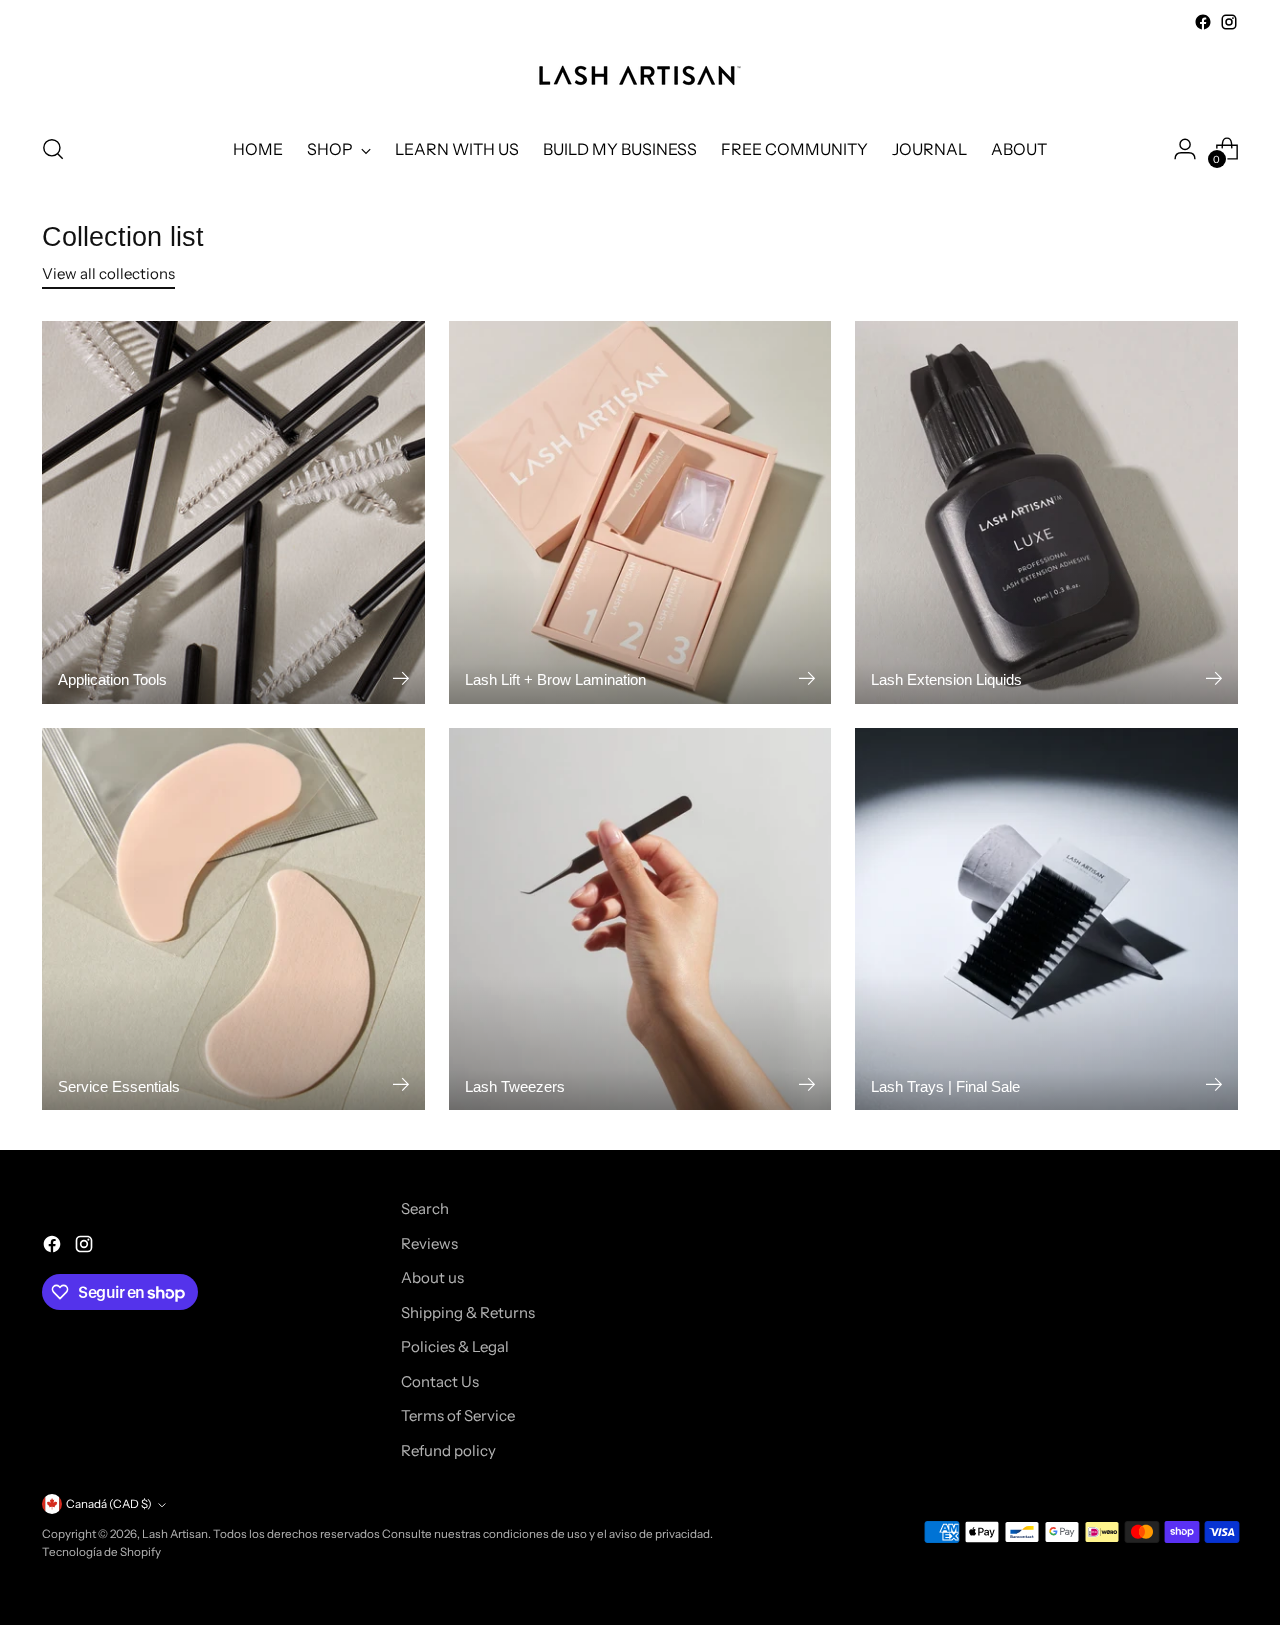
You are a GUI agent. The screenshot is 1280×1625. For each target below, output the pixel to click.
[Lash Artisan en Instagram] (1229, 22)
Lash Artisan (175, 1534)
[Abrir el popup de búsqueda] (53, 149)
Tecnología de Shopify (101, 1552)
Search (425, 1208)
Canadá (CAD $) (109, 1504)
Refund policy (448, 1450)
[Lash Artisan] (640, 75)
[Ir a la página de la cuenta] (1185, 149)
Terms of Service (458, 1415)
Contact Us (440, 1381)
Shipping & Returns (468, 1312)
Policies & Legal (455, 1346)
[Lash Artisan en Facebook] (1203, 22)
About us (432, 1277)
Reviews (429, 1243)
